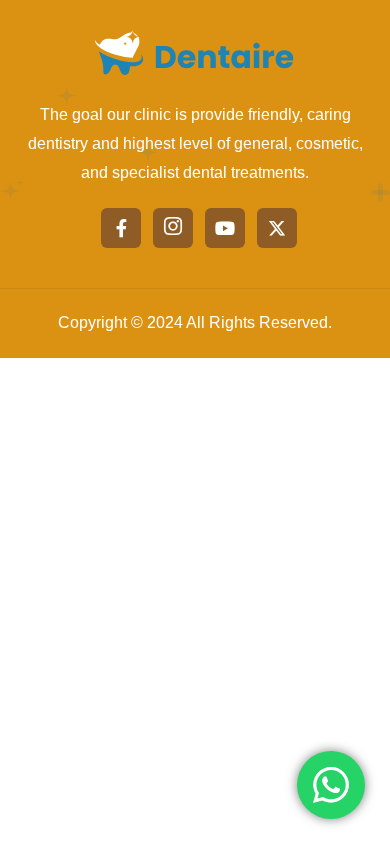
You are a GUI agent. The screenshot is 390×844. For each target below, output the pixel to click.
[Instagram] (173, 228)
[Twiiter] (277, 228)
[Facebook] (121, 228)
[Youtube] (225, 228)
